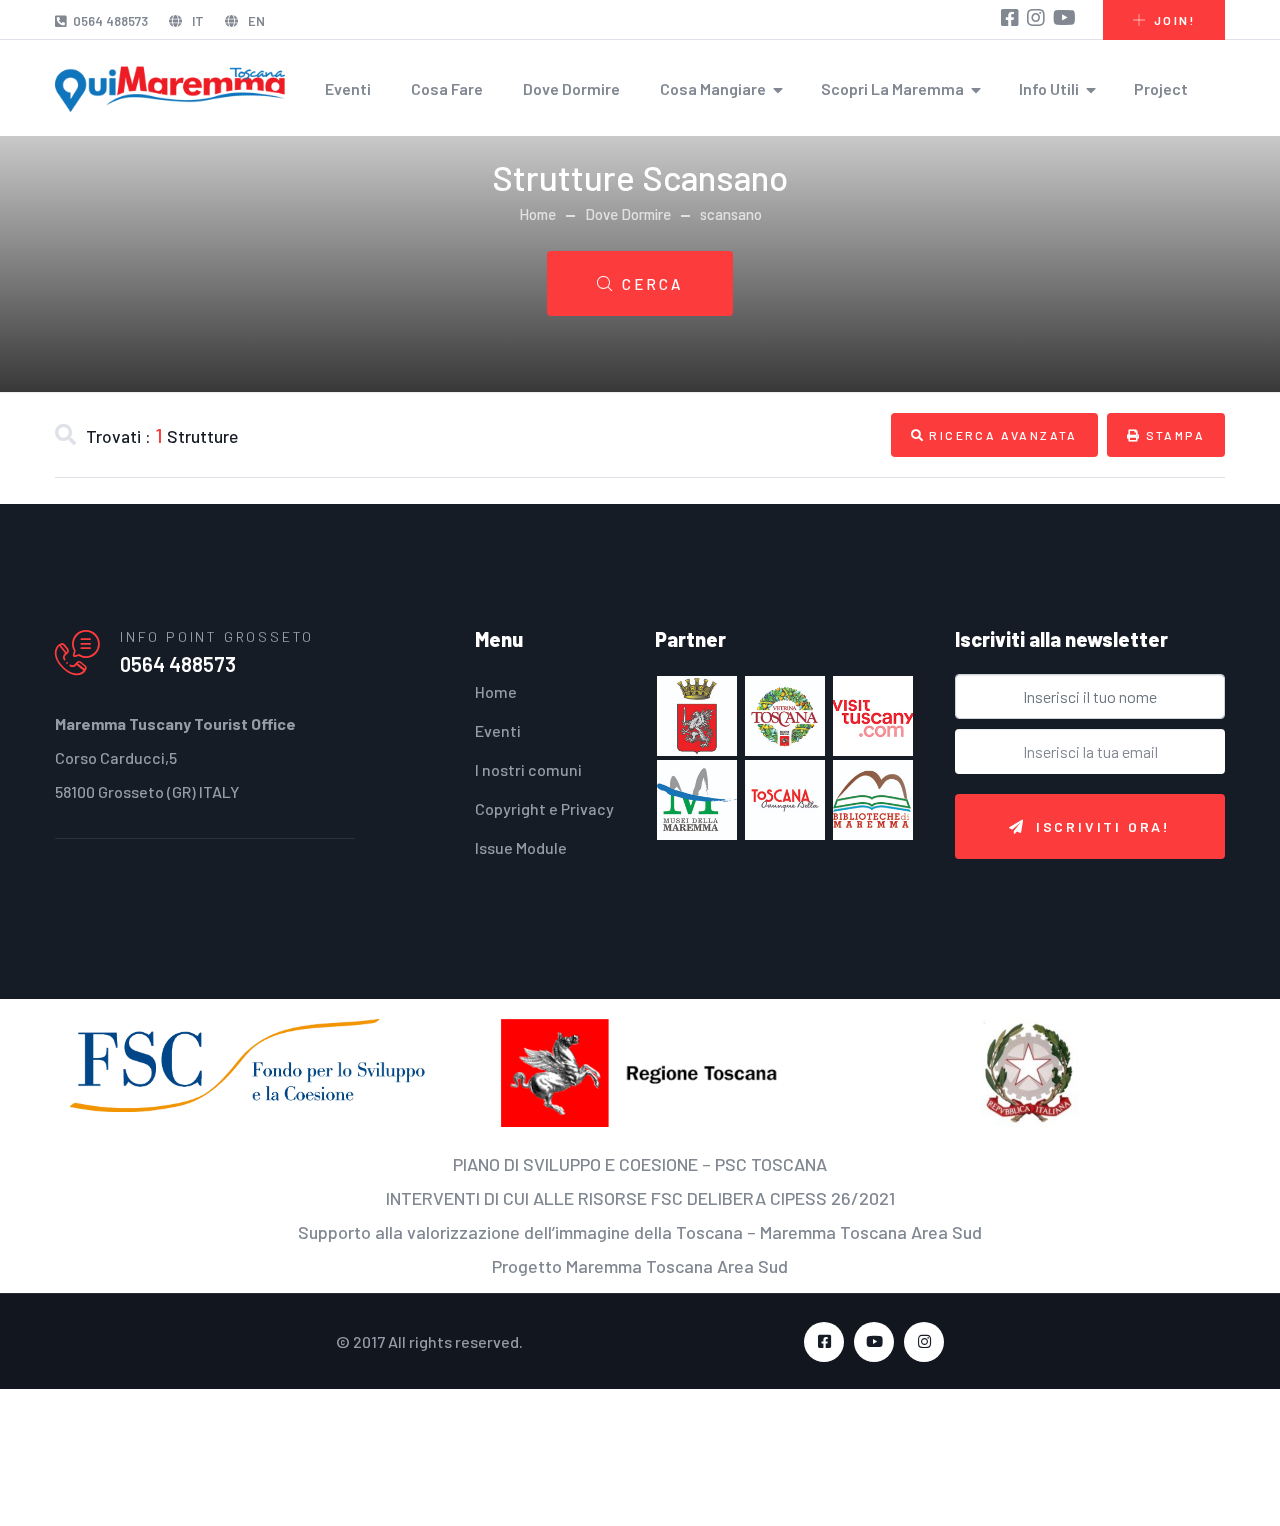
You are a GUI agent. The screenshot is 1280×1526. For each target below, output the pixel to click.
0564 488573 (110, 21)
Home (537, 214)
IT (196, 21)
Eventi (348, 88)
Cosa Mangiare (713, 88)
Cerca (652, 284)
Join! (1174, 20)
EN (255, 21)
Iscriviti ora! (1103, 836)
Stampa (1168, 440)
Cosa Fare (447, 88)
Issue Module (521, 857)
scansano (731, 214)
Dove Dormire (571, 88)
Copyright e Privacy (544, 818)
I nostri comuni (528, 779)
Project (1161, 88)
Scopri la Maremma (892, 88)
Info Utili (1049, 88)
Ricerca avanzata (991, 440)
